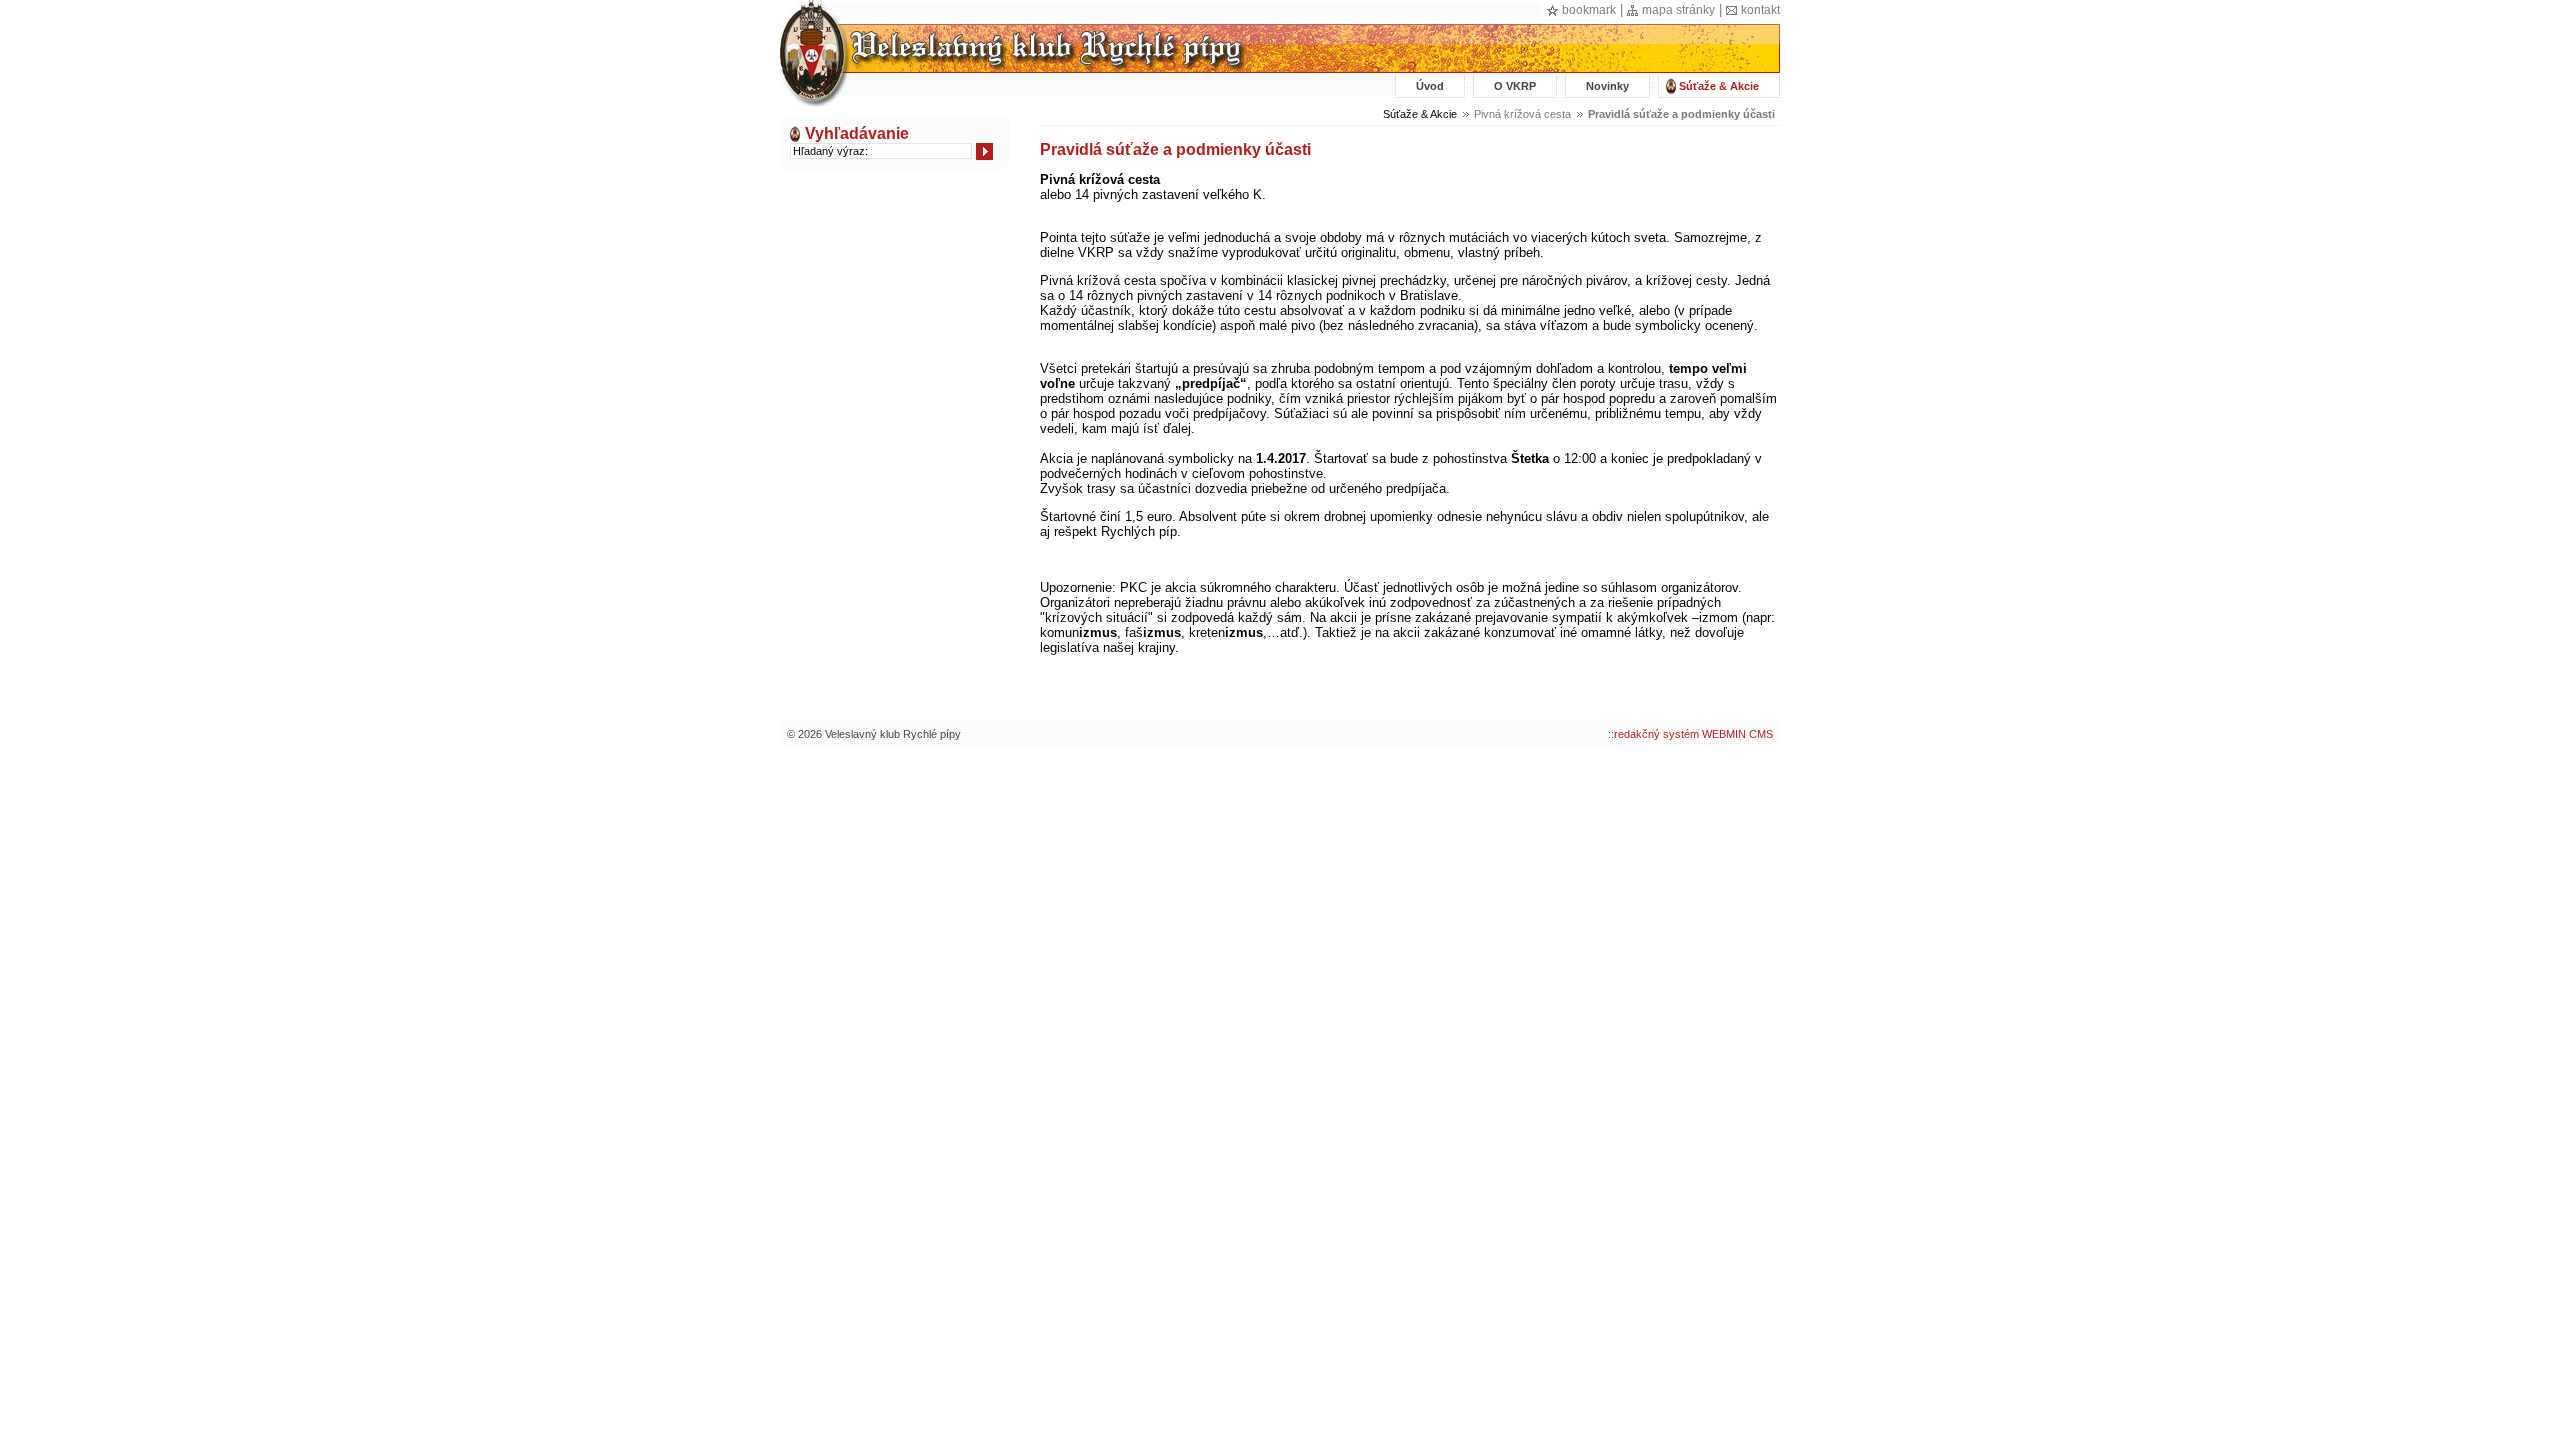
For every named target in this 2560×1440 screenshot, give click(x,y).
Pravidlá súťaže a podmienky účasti (1681, 114)
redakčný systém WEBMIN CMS (1693, 734)
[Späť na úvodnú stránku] (1013, 66)
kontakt (1760, 10)
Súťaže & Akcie (1719, 86)
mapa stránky (1678, 10)
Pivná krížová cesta (1522, 114)
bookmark (1589, 10)
